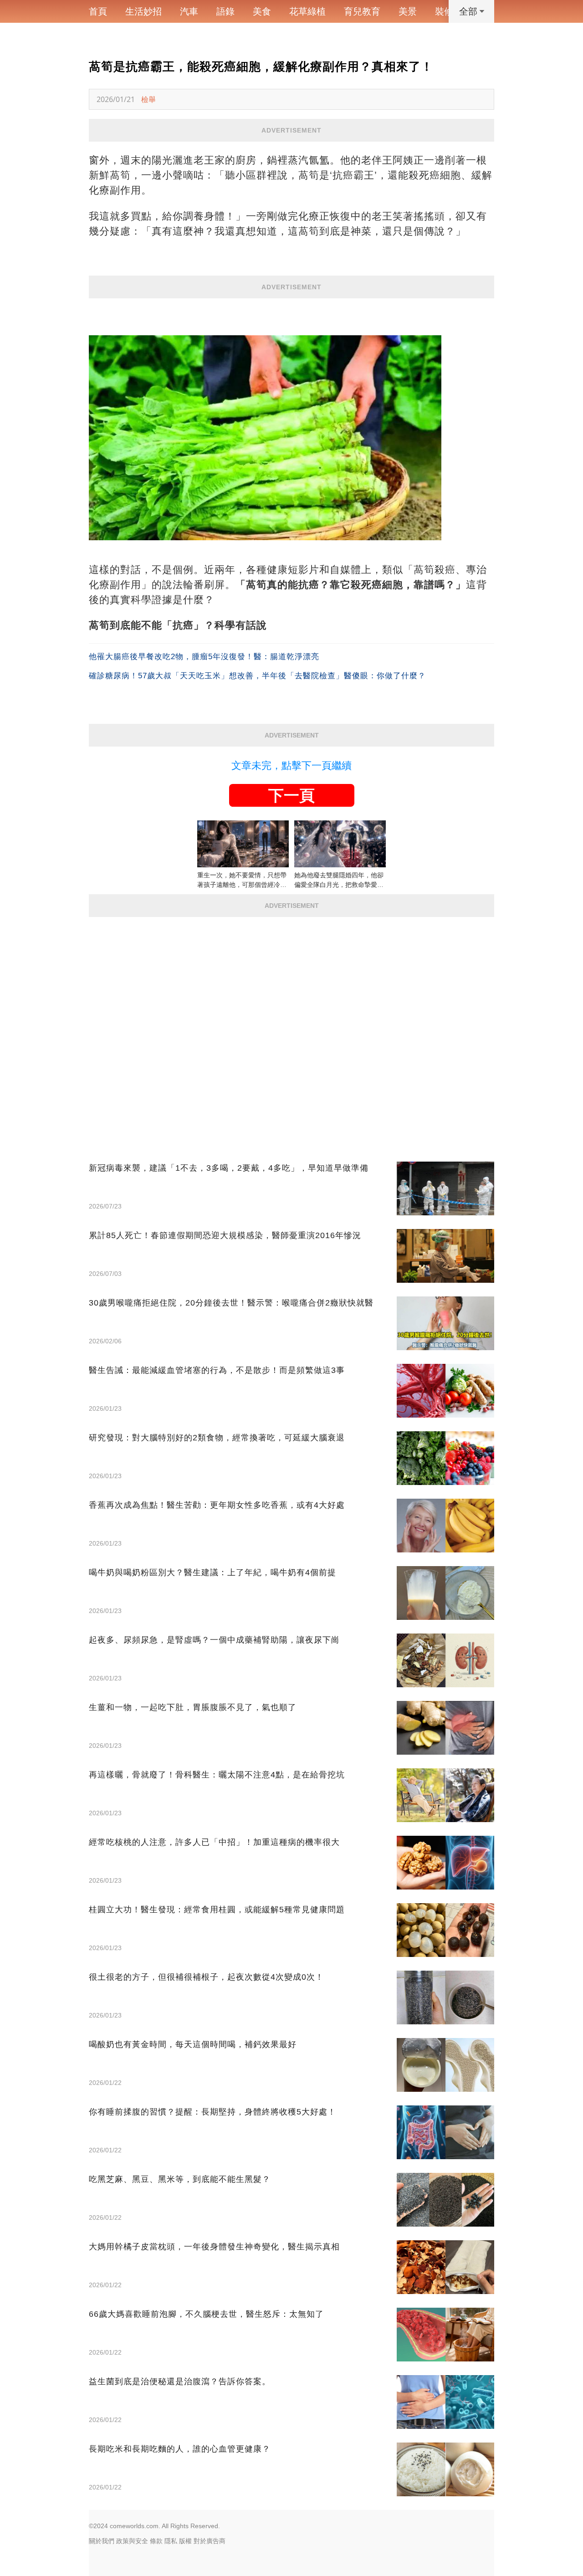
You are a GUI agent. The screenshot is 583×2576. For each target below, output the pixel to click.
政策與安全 (132, 2541)
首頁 (98, 11)
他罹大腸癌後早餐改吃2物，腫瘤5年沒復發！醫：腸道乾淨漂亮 (204, 657)
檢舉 (148, 99)
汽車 (189, 11)
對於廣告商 (210, 2541)
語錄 (225, 11)
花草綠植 (307, 11)
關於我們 (102, 2541)
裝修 (444, 11)
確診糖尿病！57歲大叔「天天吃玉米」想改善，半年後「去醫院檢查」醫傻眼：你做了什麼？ (257, 676)
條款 (156, 2541)
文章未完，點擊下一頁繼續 (291, 766)
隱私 (171, 2541)
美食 (262, 11)
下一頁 (291, 795)
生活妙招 (143, 11)
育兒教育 (362, 11)
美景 (408, 11)
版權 (185, 2541)
